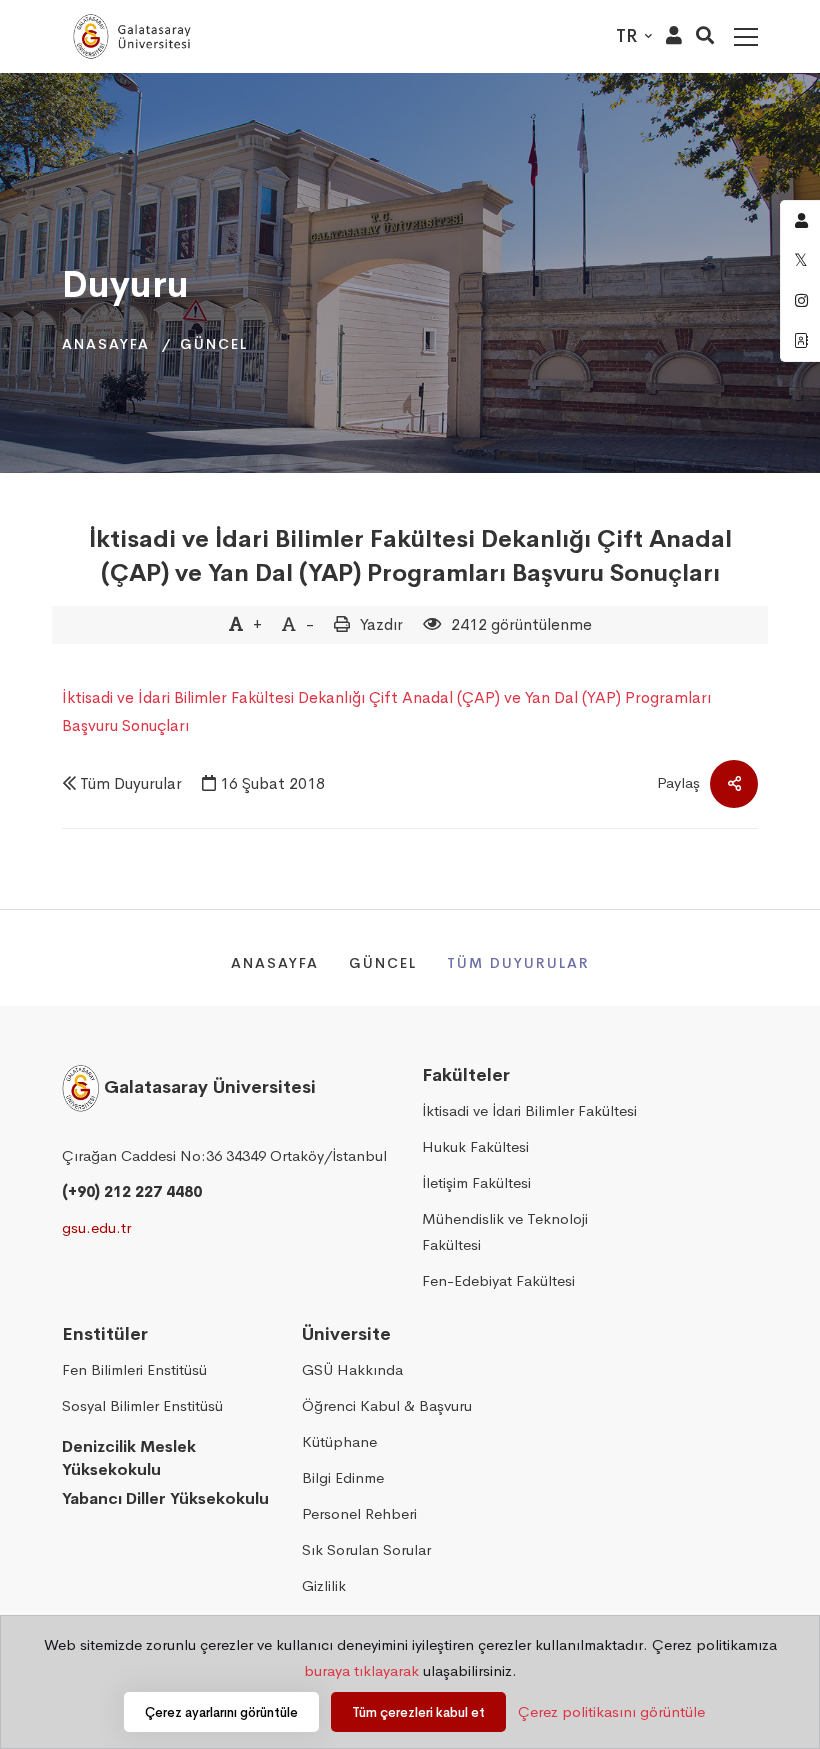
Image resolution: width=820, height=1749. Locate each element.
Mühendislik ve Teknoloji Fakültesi (505, 1231)
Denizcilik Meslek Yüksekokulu (129, 1458)
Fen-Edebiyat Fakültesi (498, 1280)
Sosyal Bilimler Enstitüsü (142, 1405)
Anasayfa (106, 344)
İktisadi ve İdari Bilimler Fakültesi (529, 1110)
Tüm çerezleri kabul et (418, 1712)
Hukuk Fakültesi (475, 1146)
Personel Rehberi (359, 1513)
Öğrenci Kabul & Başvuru (387, 1405)
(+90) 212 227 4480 (132, 1191)
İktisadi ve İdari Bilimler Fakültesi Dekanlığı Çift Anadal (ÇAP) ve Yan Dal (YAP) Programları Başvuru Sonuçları (410, 556)
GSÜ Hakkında (352, 1369)
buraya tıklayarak (361, 1670)
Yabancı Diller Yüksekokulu (165, 1498)
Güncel (214, 344)
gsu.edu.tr (96, 1227)
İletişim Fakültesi (476, 1182)
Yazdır (381, 624)
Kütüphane (339, 1441)
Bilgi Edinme (343, 1477)
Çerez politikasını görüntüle (611, 1711)
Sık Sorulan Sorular (366, 1549)
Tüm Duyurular (131, 783)
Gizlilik (324, 1585)
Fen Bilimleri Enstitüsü (134, 1369)
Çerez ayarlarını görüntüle (221, 1712)
